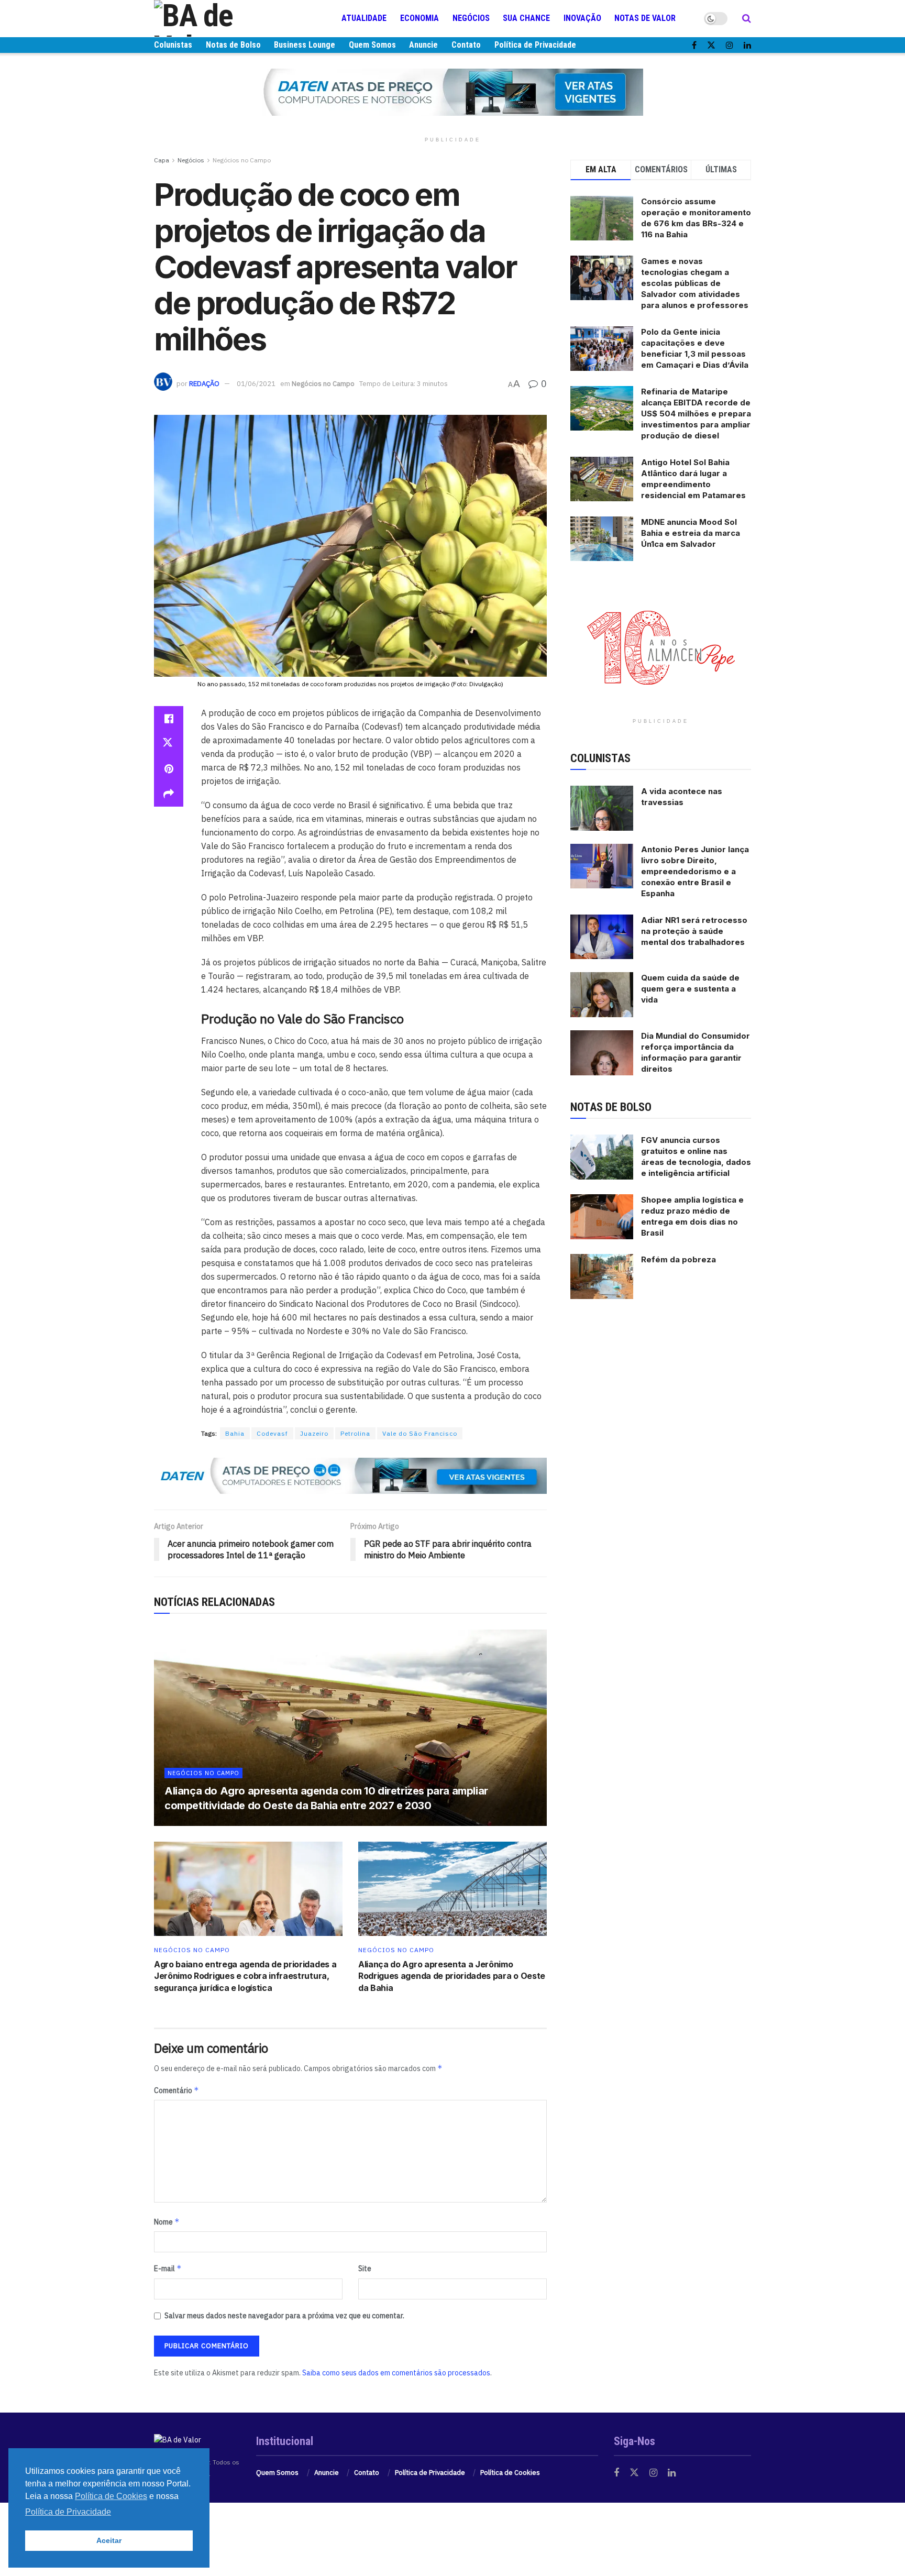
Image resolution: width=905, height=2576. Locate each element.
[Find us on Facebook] (694, 45)
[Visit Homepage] (217, 18)
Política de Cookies (510, 2473)
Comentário (176, 2090)
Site (365, 2269)
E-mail (168, 2268)
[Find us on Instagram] (730, 45)
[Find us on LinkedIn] (747, 45)
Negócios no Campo (242, 160)
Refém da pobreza (678, 1259)
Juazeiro (314, 1433)
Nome (167, 2222)
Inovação (582, 18)
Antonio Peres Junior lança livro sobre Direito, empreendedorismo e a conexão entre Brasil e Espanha (695, 871)
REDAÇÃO (204, 384)
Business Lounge (305, 45)
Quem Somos (372, 45)
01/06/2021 (256, 384)
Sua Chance (526, 18)
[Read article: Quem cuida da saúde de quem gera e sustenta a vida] (602, 995)
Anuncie (423, 45)
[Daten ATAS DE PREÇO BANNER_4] (452, 92)
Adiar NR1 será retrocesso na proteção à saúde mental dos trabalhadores (694, 931)
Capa (162, 160)
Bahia (235, 1433)
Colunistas (173, 45)
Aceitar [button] (109, 2540)
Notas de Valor (645, 18)
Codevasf (272, 1433)
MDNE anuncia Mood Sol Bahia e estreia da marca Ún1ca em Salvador (691, 533)
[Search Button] (747, 18)
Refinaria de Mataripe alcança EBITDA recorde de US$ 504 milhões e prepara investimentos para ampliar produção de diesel (696, 414)
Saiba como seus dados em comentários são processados (396, 2373)
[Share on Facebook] (169, 719)
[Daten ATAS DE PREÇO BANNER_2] (350, 1475)
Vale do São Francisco (420, 1433)
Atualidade (364, 18)
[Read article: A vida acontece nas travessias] (602, 808)
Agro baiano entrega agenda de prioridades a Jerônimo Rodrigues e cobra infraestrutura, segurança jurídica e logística (245, 1976)
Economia (420, 18)
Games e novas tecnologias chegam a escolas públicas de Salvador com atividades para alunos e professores (695, 283)
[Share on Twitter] (169, 744)
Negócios (471, 18)
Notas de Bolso (233, 45)
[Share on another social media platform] (169, 794)
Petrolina (355, 1433)
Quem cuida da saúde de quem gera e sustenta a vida (690, 989)
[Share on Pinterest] (169, 769)
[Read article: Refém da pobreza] (602, 1276)
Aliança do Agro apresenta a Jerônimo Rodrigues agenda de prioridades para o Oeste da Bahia (452, 1976)
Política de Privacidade (535, 45)
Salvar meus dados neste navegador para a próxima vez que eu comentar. (284, 2316)
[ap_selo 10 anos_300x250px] (661, 647)
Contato (466, 45)
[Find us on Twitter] (711, 45)
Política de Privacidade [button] (68, 2512)
